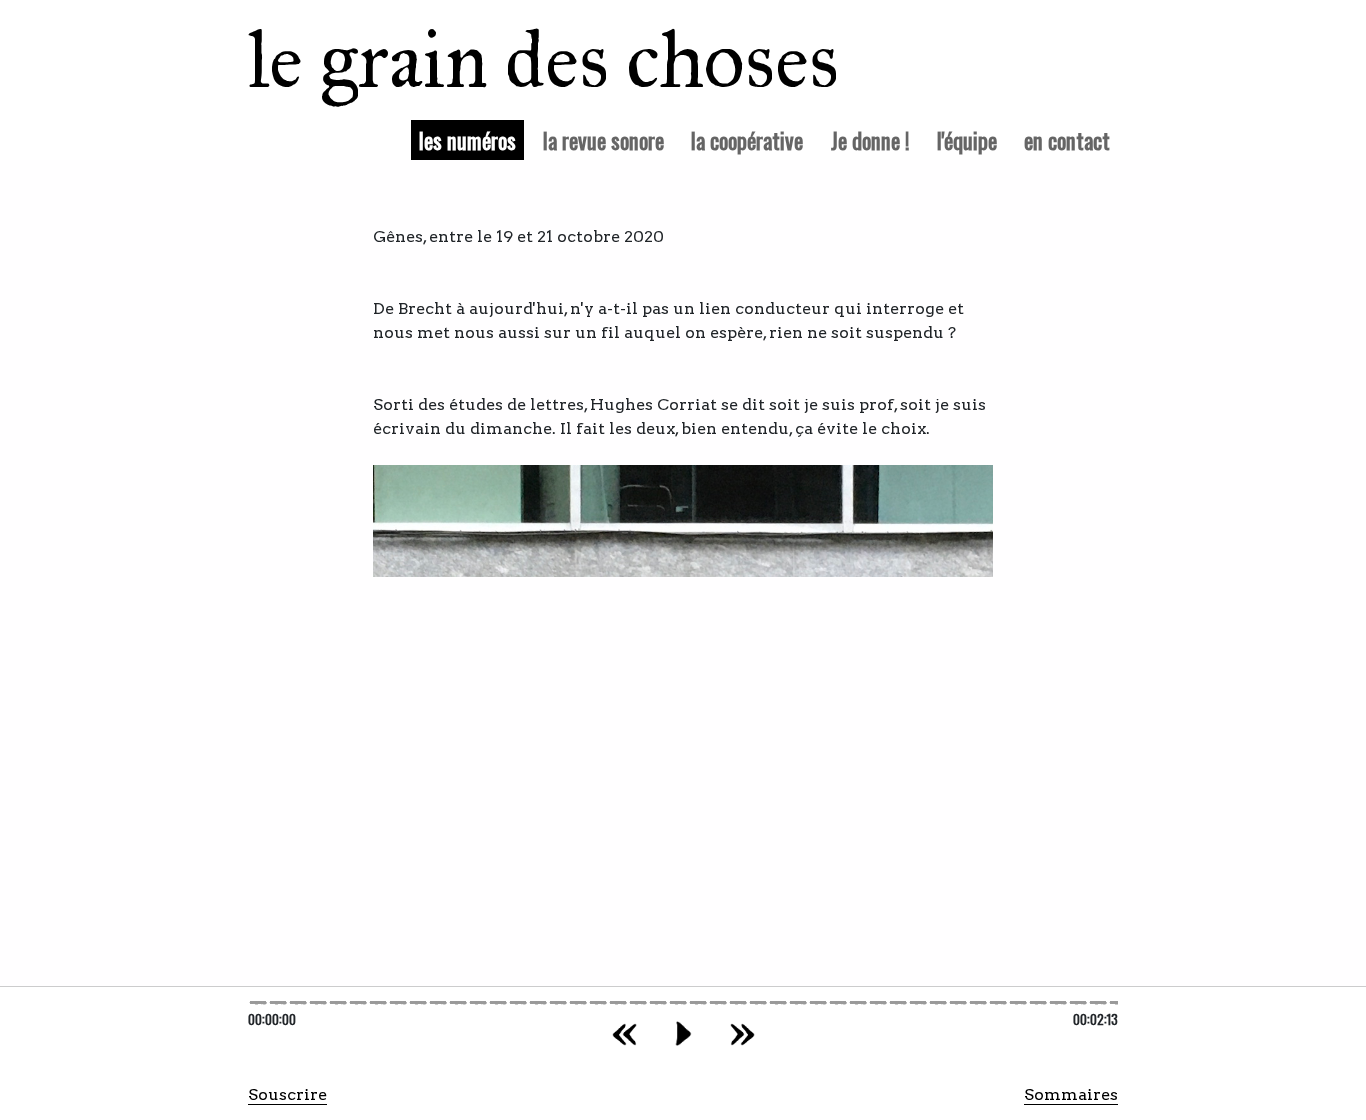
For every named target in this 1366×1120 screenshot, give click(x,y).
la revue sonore (603, 139)
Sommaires (1071, 1094)
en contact (1067, 139)
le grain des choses (517, 60)
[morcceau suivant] (742, 1033)
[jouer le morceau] (683, 1033)
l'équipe (967, 139)
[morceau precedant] (624, 1033)
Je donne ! (870, 139)
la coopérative (747, 139)
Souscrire (287, 1094)
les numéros (471, 139)
